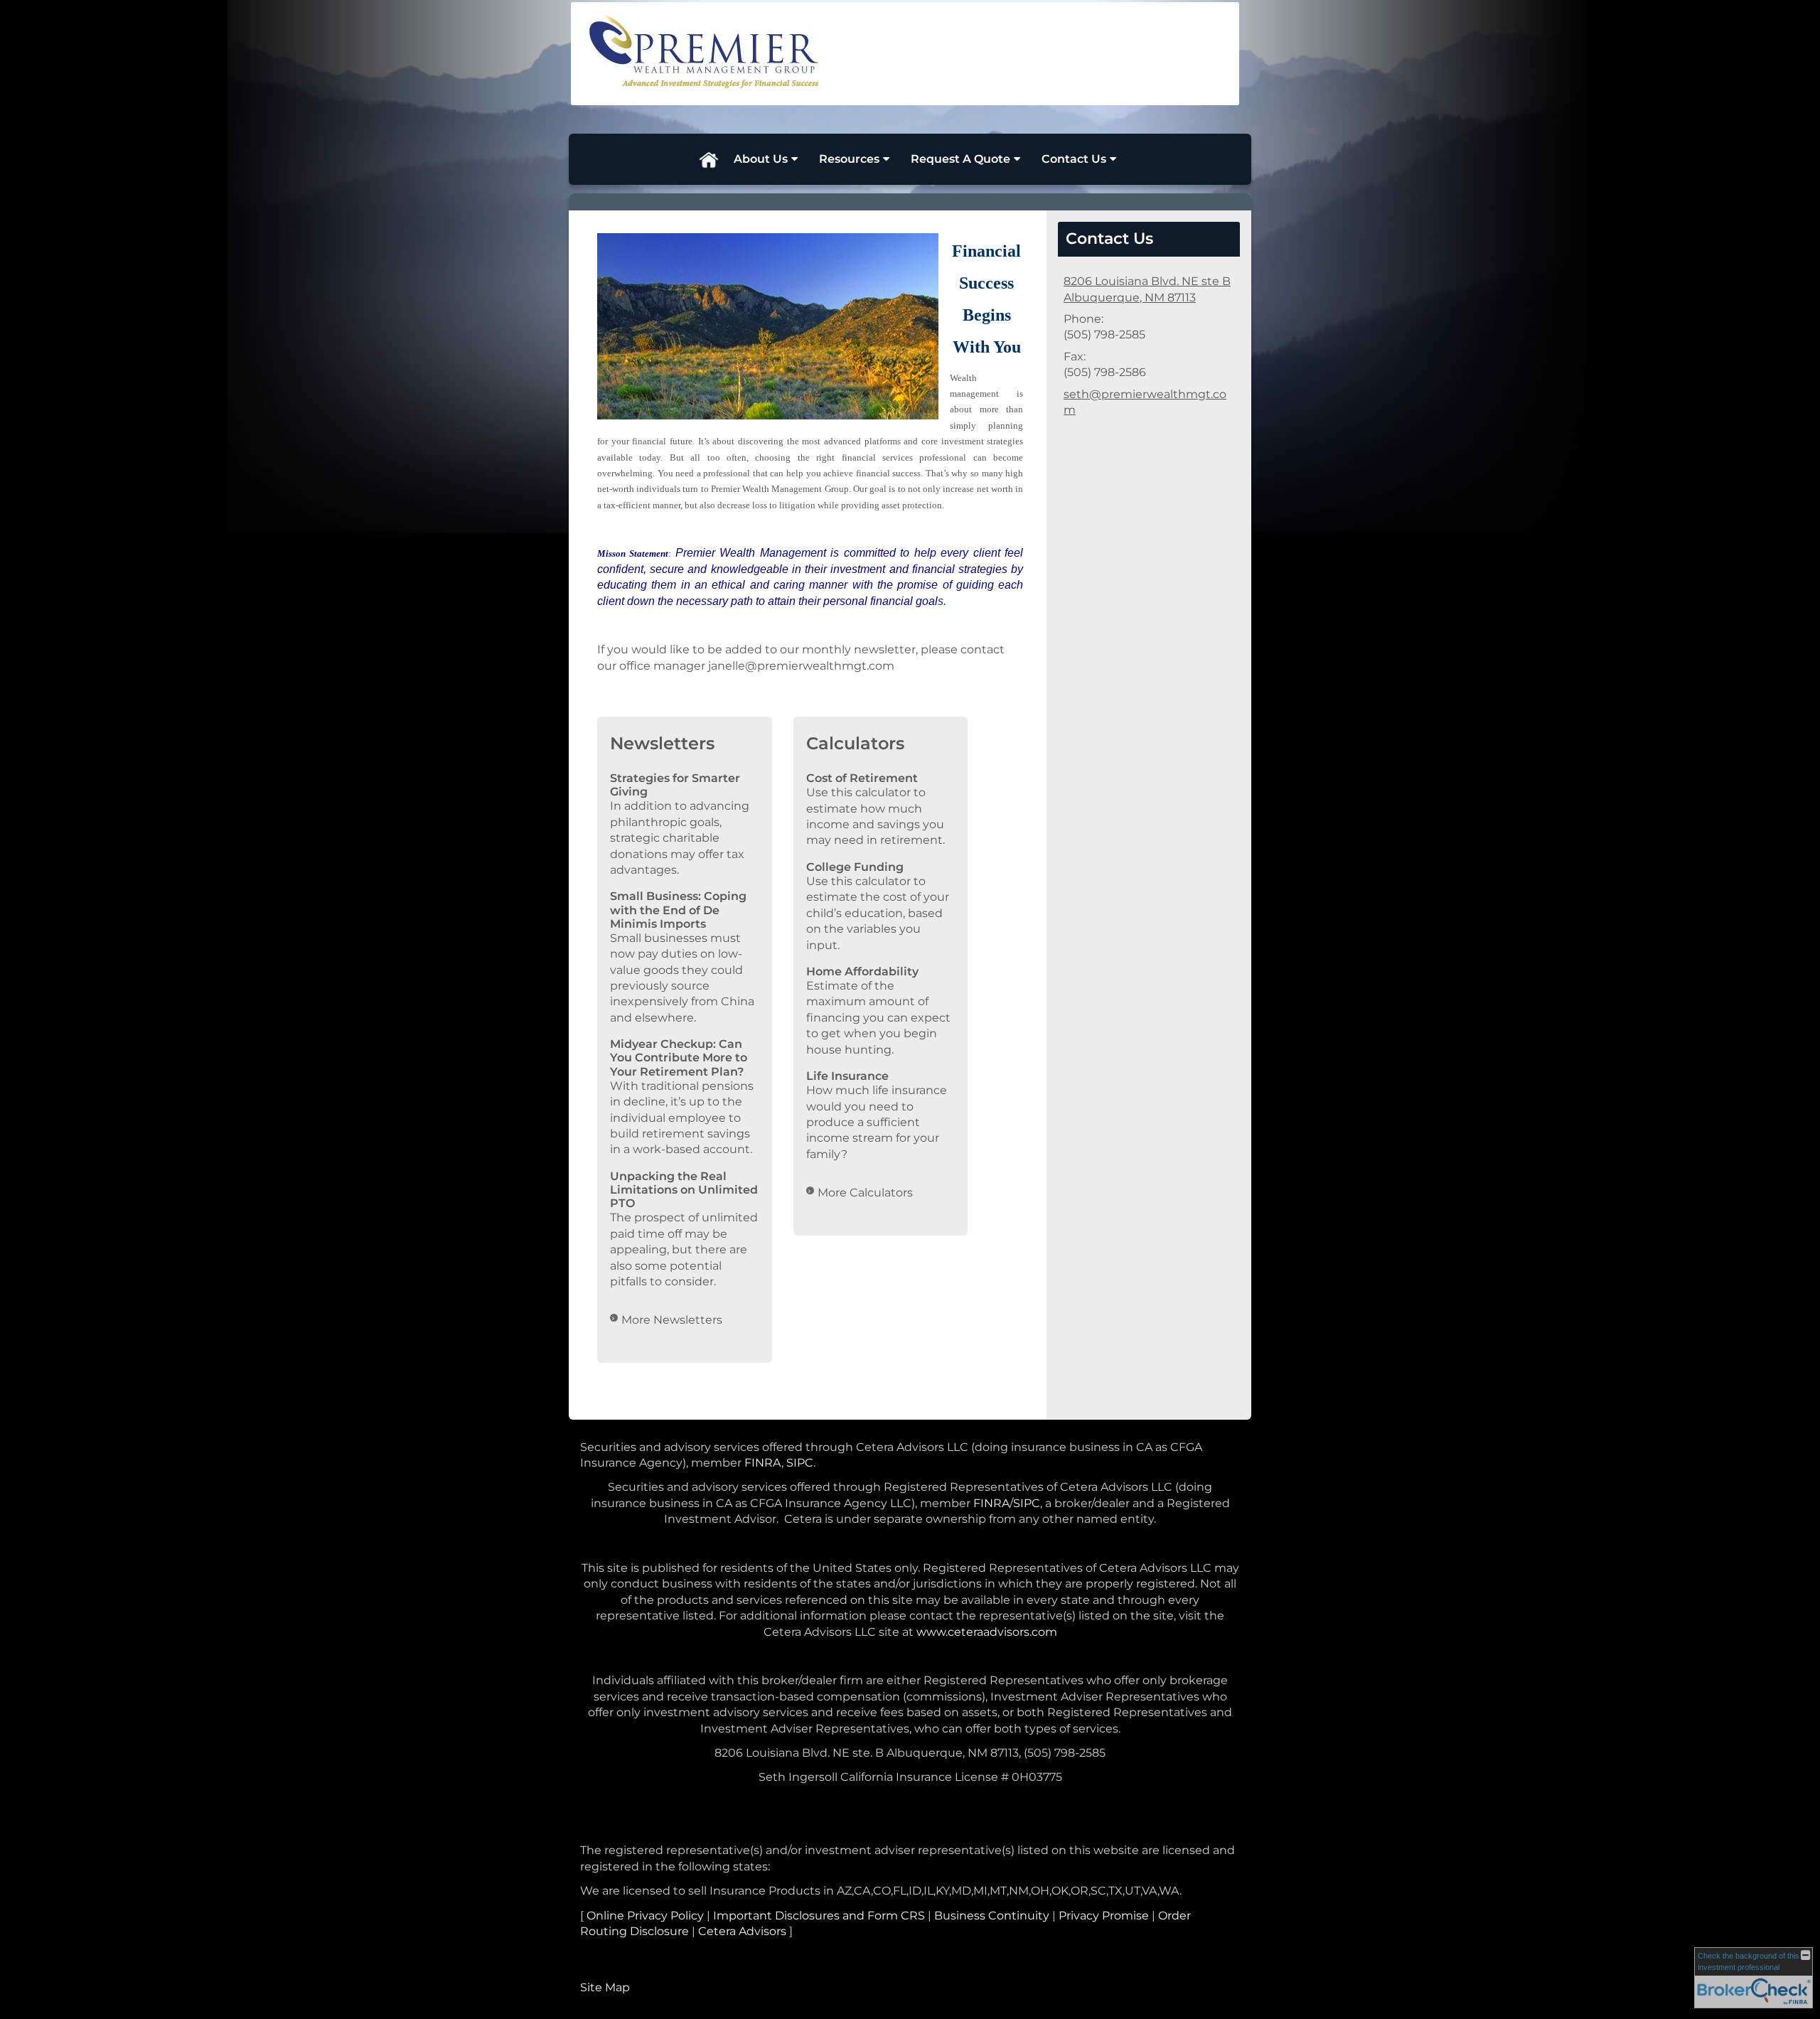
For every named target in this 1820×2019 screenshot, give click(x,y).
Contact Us (1074, 159)
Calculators (855, 743)
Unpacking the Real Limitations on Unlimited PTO (684, 1190)
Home (708, 159)
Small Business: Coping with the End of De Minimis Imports (678, 910)
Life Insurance (847, 1076)
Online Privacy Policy (645, 1916)
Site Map (605, 1987)
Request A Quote (960, 159)
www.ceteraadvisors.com (987, 1632)
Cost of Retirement (862, 778)
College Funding (855, 867)
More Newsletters (672, 1320)
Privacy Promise (1104, 1916)
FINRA (763, 1463)
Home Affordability (862, 971)
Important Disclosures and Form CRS (819, 1916)
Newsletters (662, 743)
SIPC (800, 1463)
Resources (849, 159)
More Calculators (865, 1193)
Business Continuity (992, 1916)
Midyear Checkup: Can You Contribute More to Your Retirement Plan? (679, 1057)
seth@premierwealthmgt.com (1145, 402)
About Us (761, 159)
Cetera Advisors (742, 1931)
